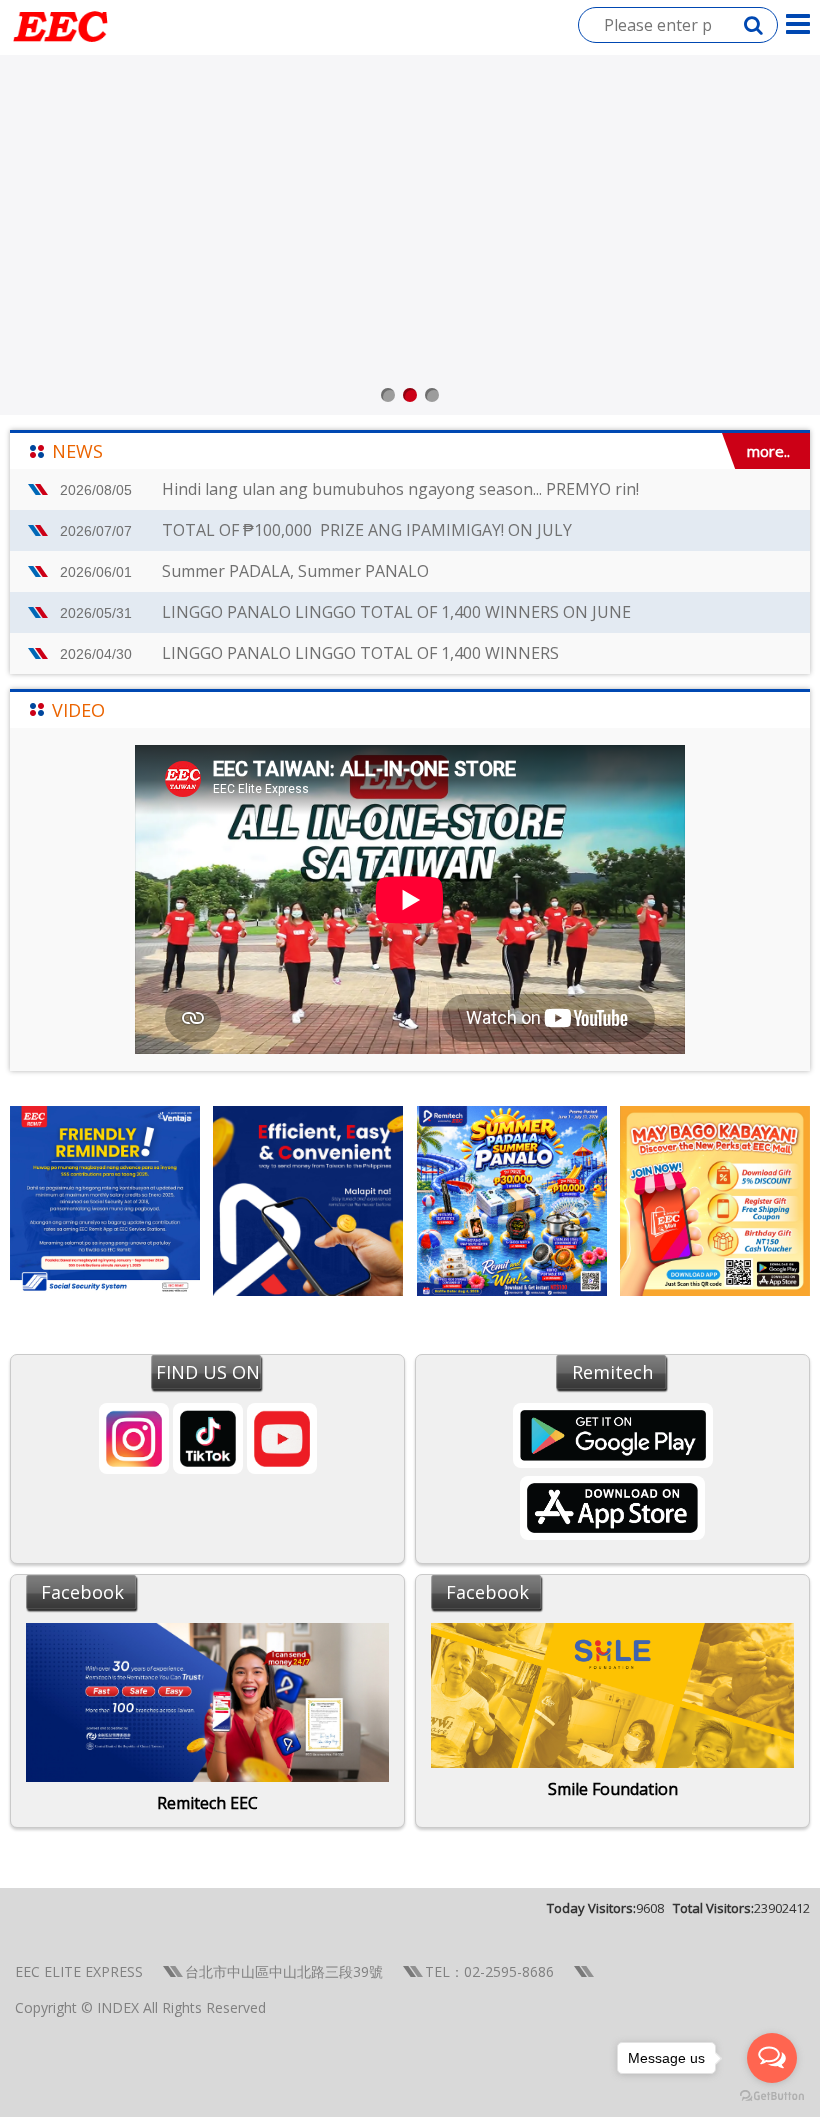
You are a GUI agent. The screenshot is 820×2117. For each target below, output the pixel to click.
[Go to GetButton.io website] (772, 2096)
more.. (768, 451)
